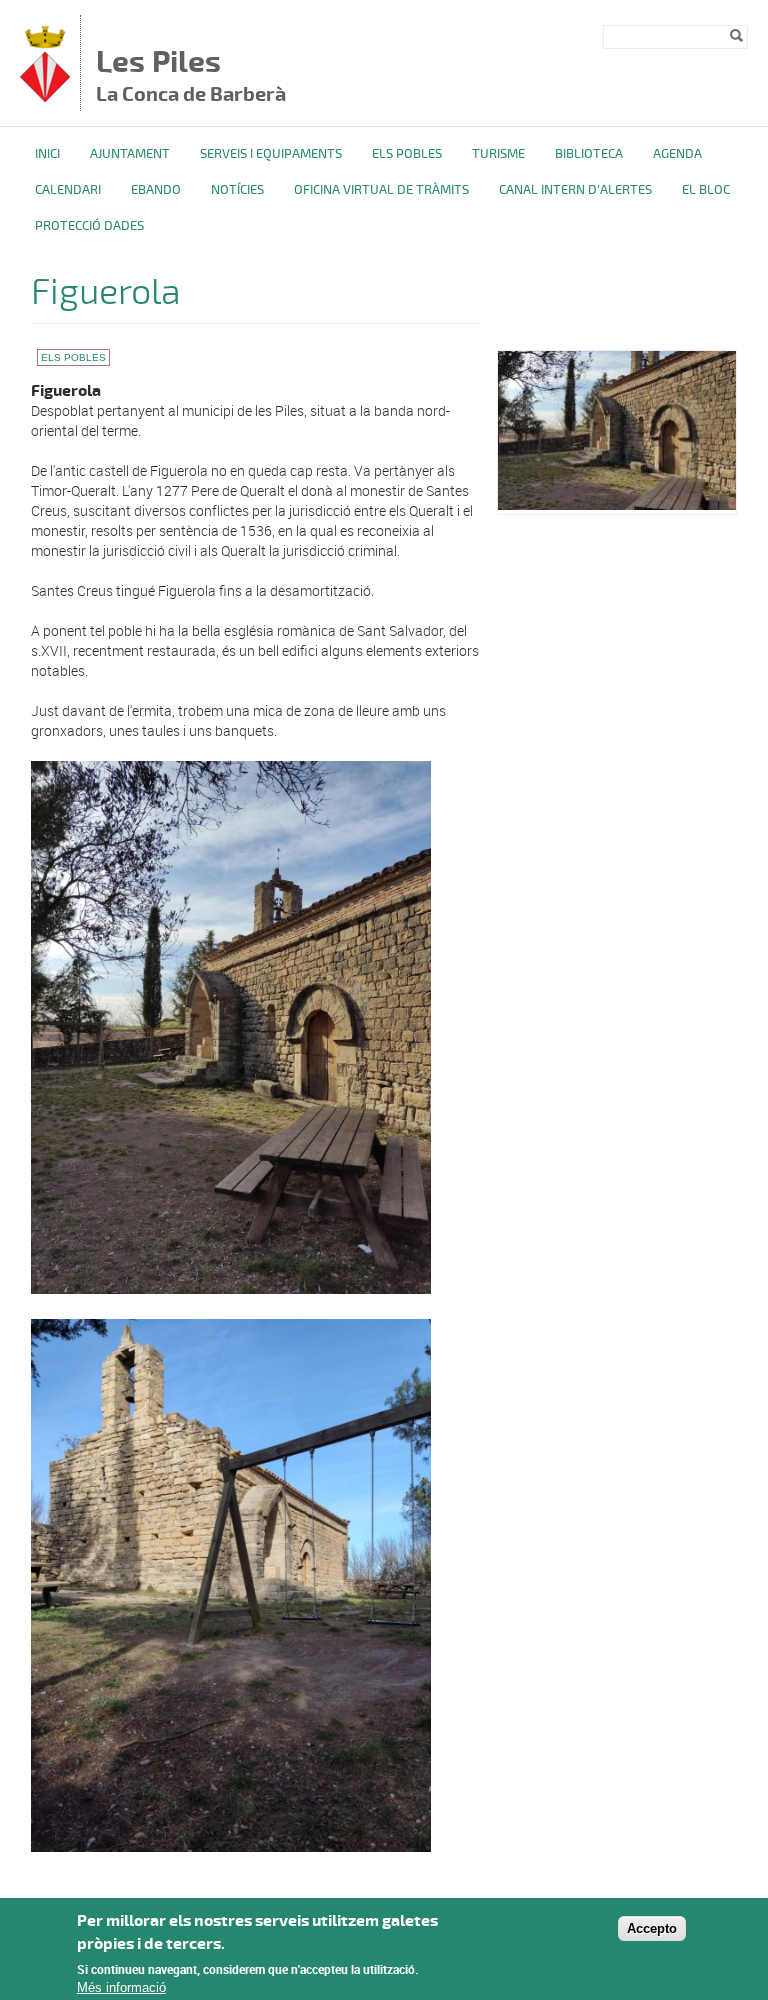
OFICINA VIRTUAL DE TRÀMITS (381, 190)
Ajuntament (130, 154)
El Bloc (706, 190)
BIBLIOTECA (589, 154)
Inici (47, 154)
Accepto (652, 1928)
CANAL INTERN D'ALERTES (575, 190)
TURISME (498, 154)
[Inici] (45, 96)
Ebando (156, 190)
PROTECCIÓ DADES (89, 226)
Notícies (237, 190)
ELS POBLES (407, 154)
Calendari (68, 190)
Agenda (677, 154)
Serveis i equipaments (271, 154)
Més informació (121, 1987)
